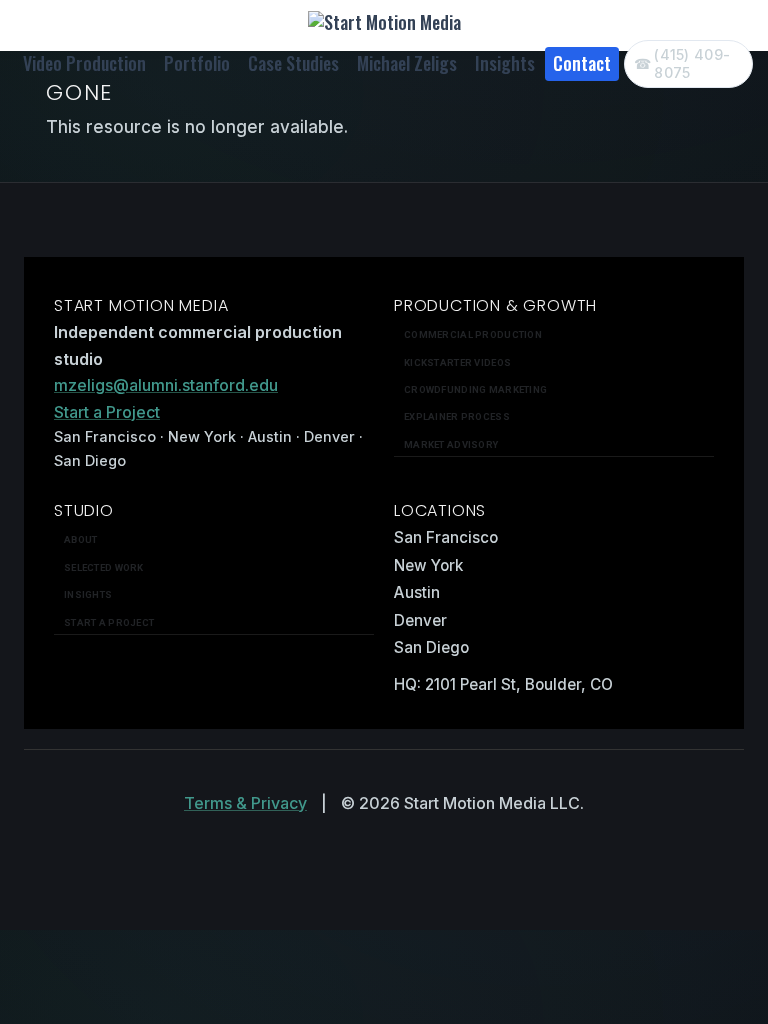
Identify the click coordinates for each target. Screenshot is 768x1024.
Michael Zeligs (407, 63)
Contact (582, 63)
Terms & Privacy (245, 803)
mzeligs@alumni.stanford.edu (166, 385)
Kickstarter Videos (457, 362)
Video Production (84, 63)
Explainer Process (457, 416)
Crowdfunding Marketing (475, 389)
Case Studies (293, 63)
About (80, 539)
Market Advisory (451, 444)
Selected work (104, 567)
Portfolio (197, 63)
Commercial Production (473, 334)
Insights (505, 63)
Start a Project (107, 412)
